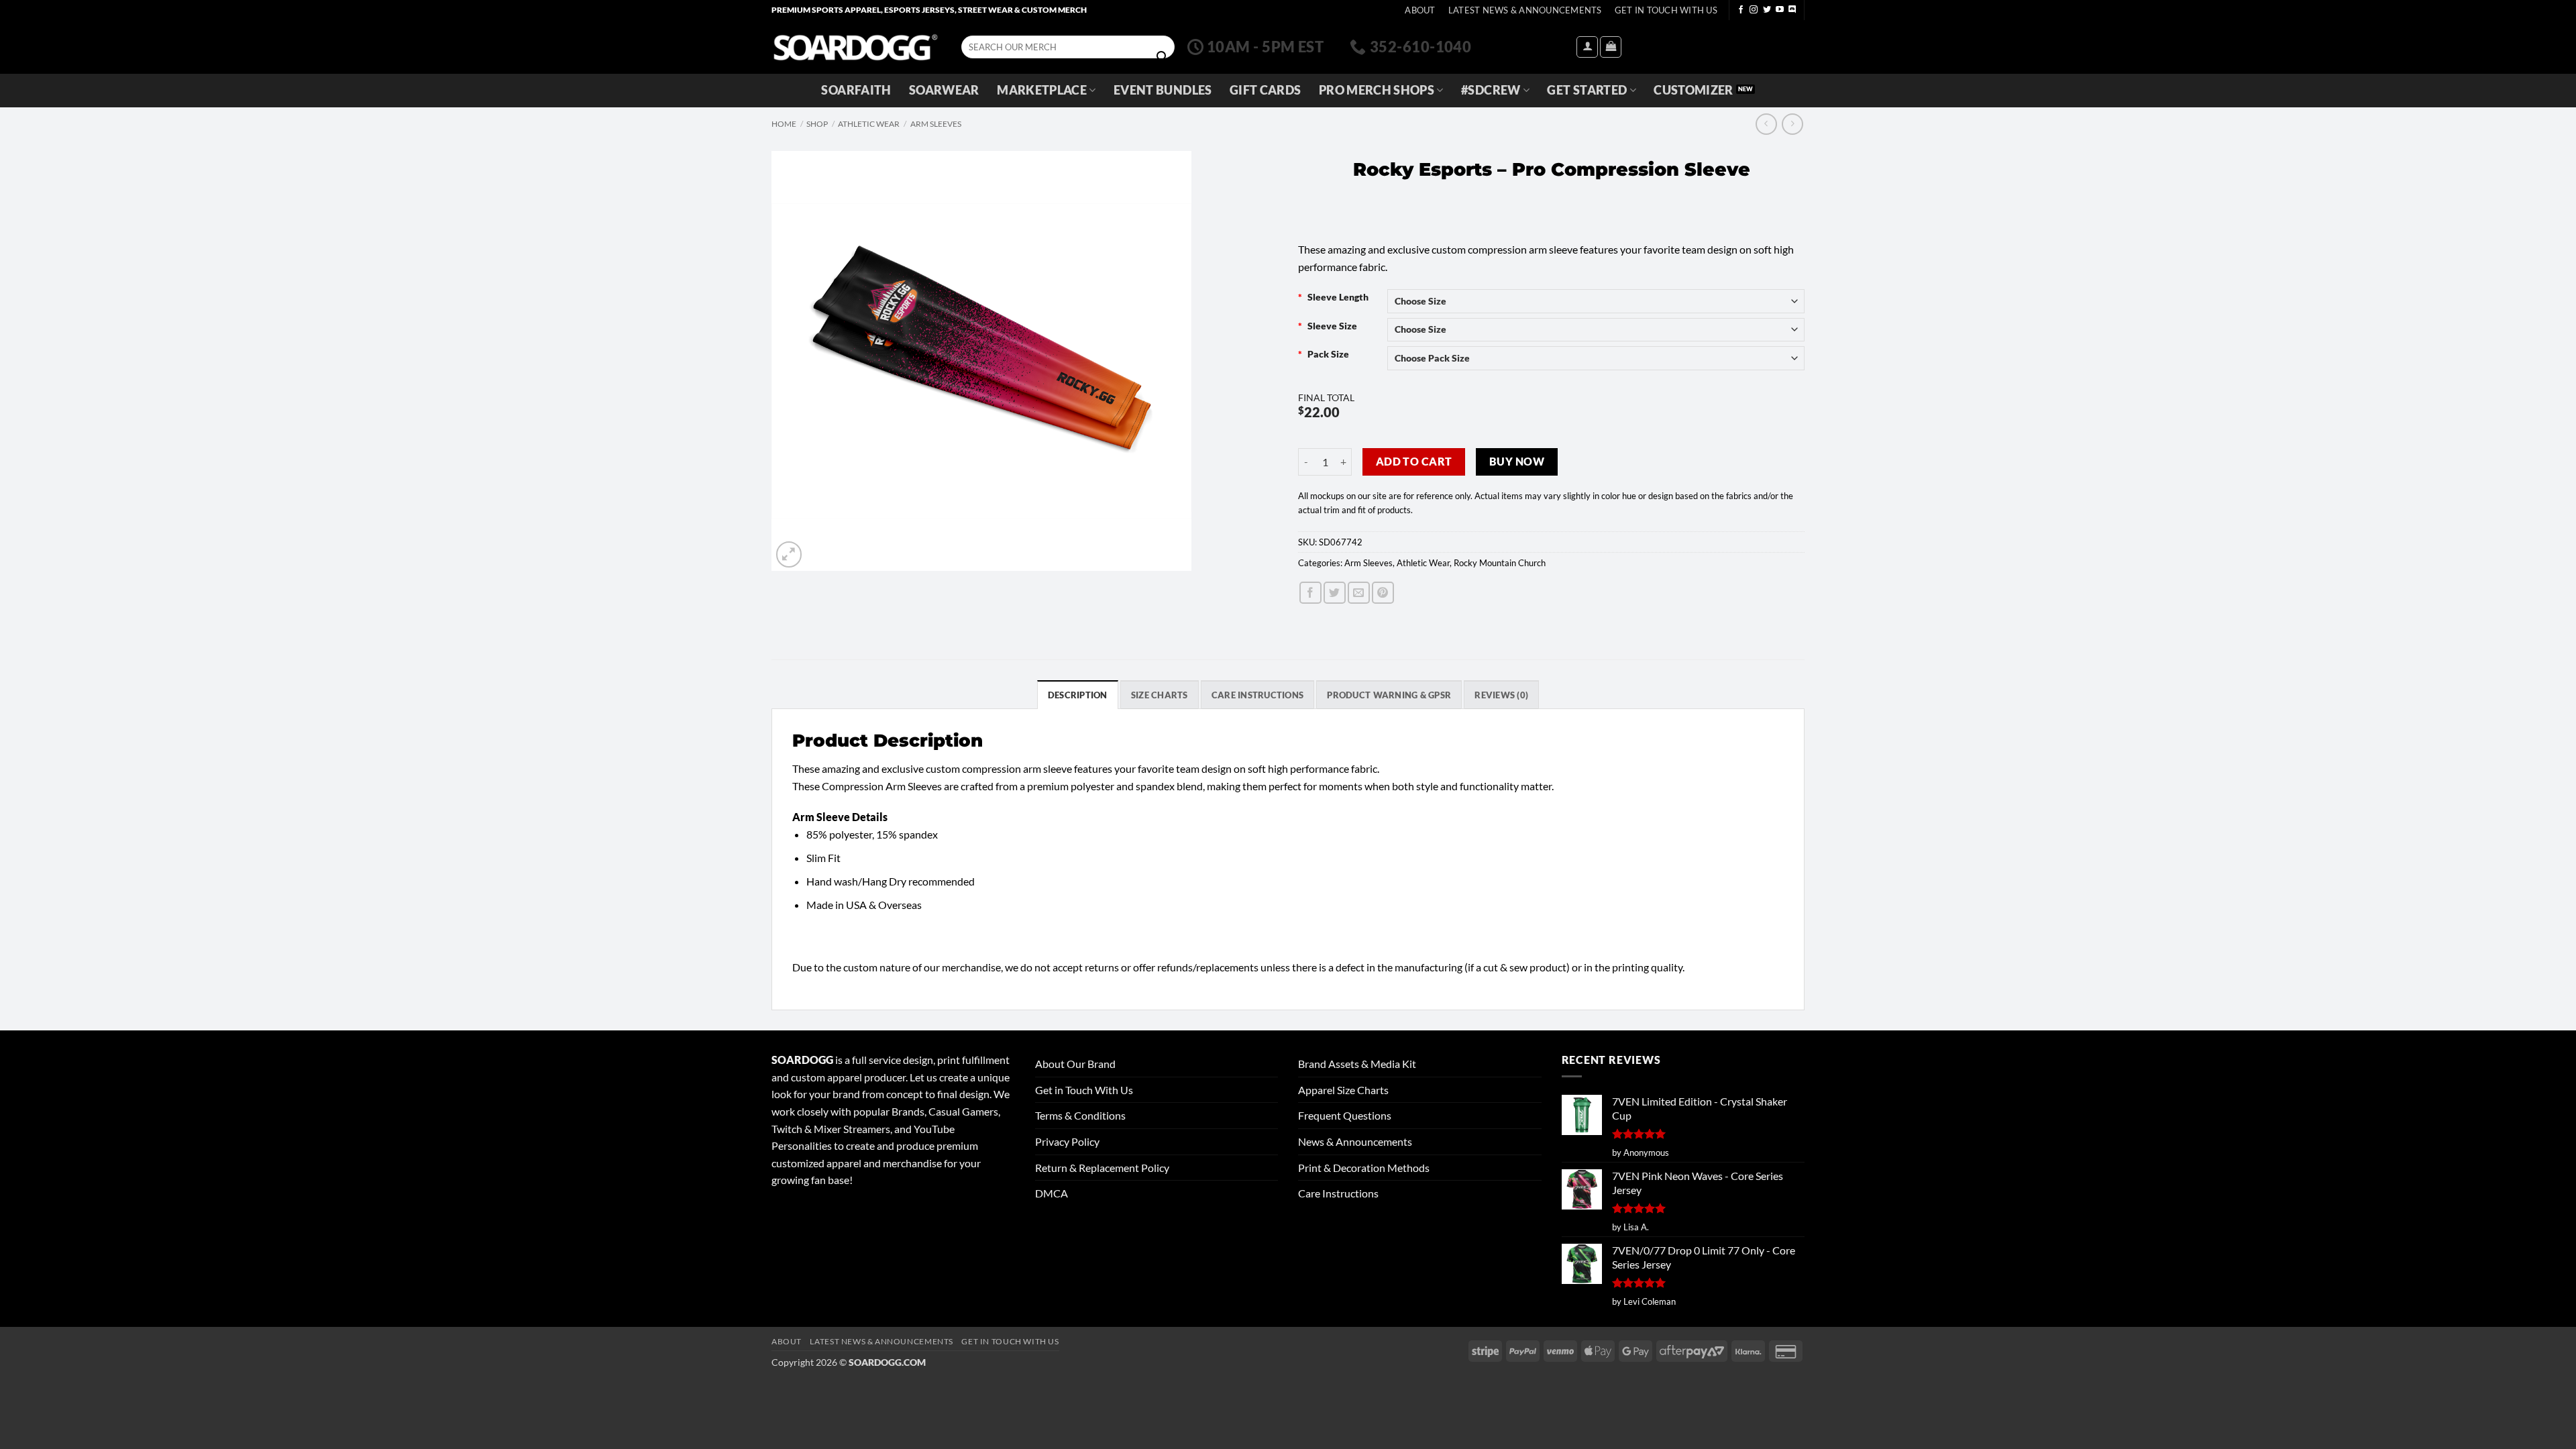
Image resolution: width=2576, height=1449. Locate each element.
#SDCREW (1491, 90)
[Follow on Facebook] (1741, 10)
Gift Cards (1266, 90)
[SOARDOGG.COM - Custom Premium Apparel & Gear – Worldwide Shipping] (855, 47)
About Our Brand (1075, 1064)
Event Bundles (1163, 90)
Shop (817, 124)
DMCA (1052, 1193)
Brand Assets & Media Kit (1357, 1064)
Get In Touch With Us (1666, 10)
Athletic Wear (869, 124)
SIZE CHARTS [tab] (1160, 695)
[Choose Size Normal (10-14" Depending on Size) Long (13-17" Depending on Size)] (1596, 301)
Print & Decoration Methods (1364, 1168)
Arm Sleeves (936, 124)
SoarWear (944, 90)
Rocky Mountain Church (1500, 563)
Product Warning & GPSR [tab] (1389, 695)
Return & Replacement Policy (1102, 1168)
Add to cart (1414, 462)
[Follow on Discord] (1792, 10)
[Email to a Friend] (1359, 593)
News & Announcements (1355, 1141)
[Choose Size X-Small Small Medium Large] (1596, 330)
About (1420, 10)
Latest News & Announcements (1525, 10)
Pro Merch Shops (1377, 90)
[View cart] (1611, 47)
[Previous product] (1792, 124)
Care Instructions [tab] (1257, 695)
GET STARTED (1587, 90)
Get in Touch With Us (1084, 1090)
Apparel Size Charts (1343, 1090)
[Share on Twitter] (1335, 593)
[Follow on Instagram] (1754, 10)
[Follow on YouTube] (1780, 10)
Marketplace (1042, 90)
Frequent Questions (1345, 1115)
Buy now (1517, 462)
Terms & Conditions (1080, 1115)
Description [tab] (1078, 695)
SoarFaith (856, 90)
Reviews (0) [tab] (1501, 695)
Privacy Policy (1067, 1141)
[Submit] (1162, 57)
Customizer (1694, 90)
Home (784, 124)
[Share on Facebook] (1310, 593)
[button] (1587, 47)
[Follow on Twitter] (1767, 10)
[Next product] (1766, 124)
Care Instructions (1338, 1193)
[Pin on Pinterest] (1383, 593)
